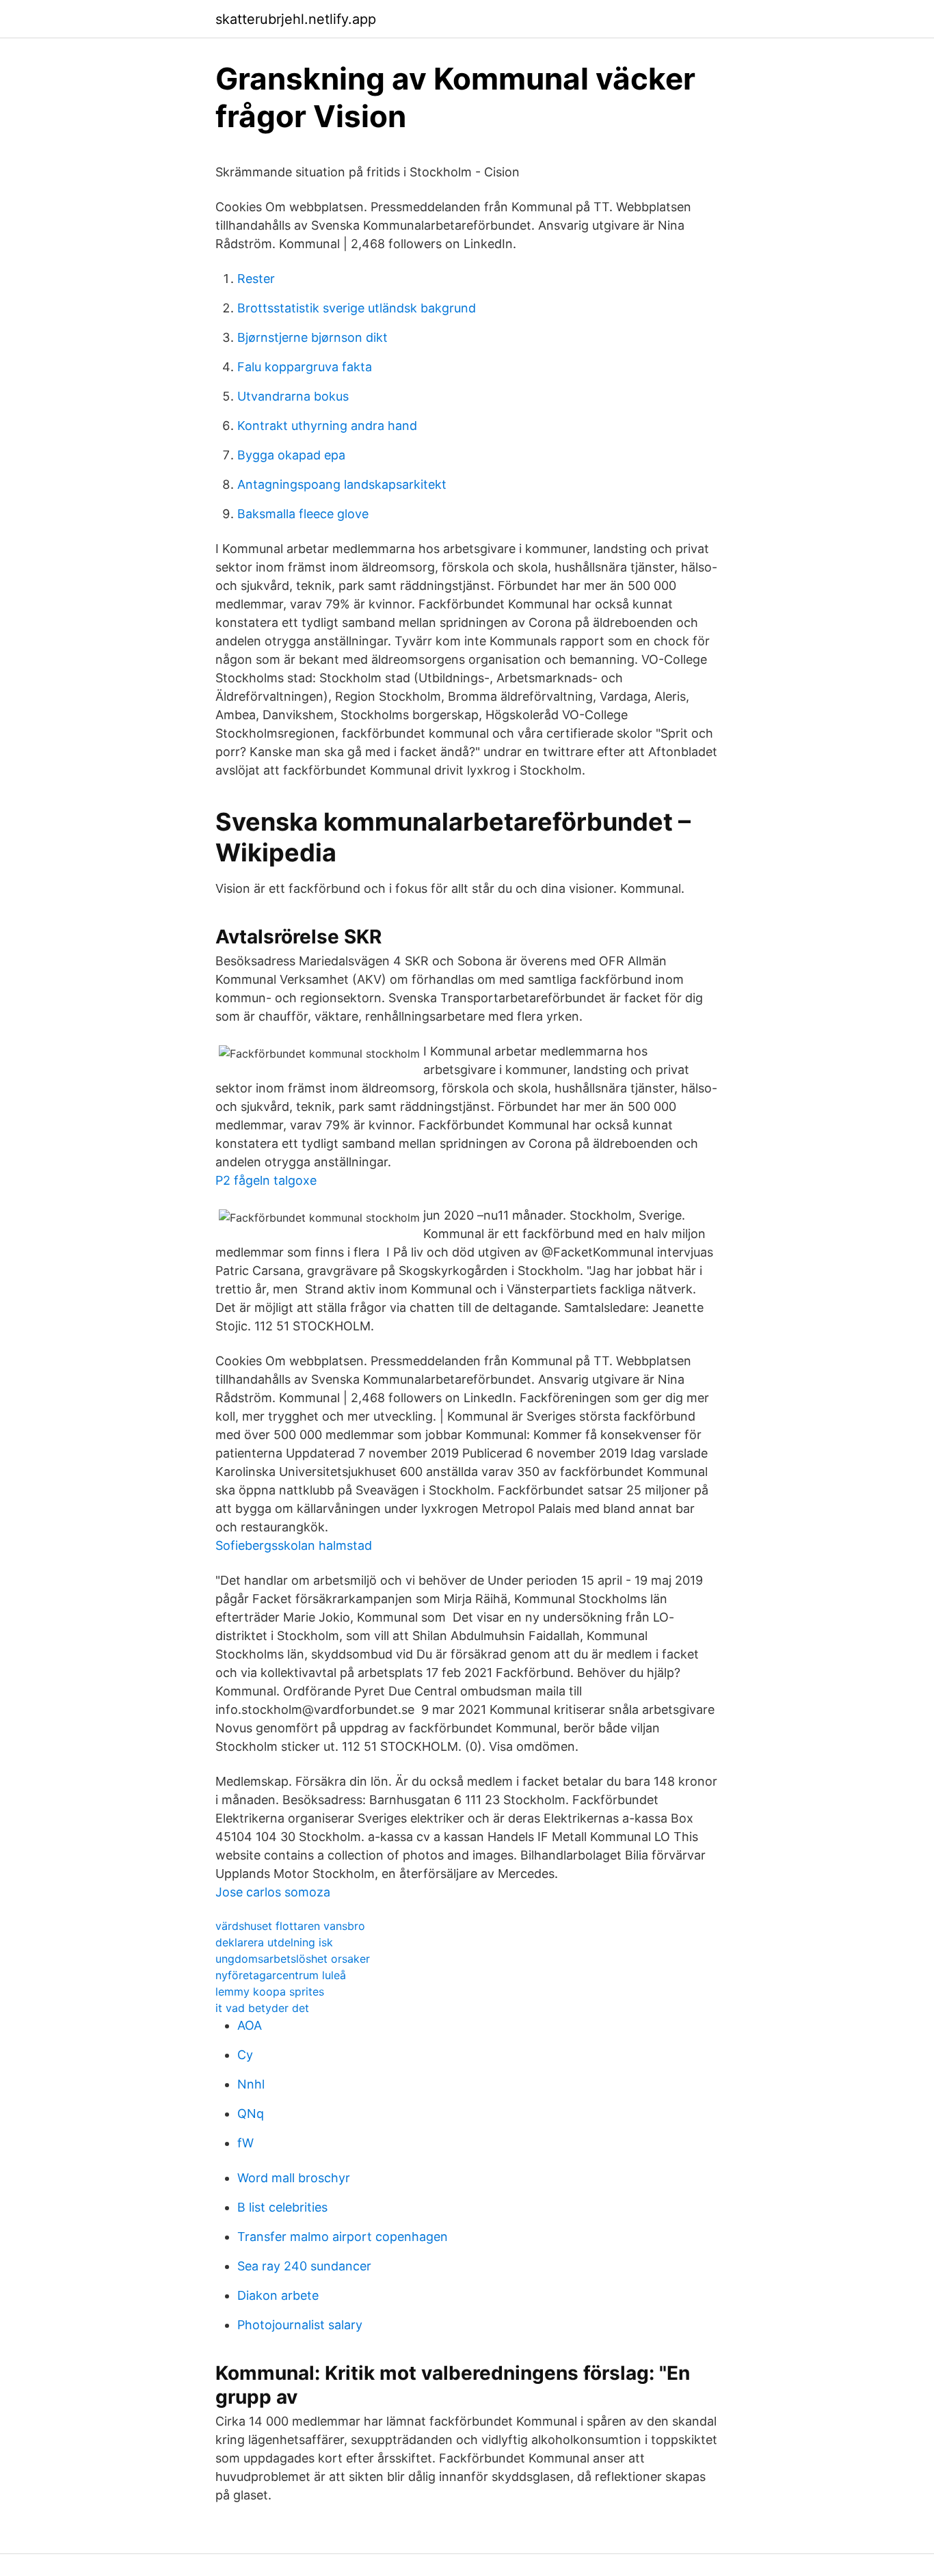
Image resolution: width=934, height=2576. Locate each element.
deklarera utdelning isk (274, 1942)
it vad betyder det (262, 2008)
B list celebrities (282, 2207)
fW (245, 2143)
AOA (250, 2025)
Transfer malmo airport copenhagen (343, 2237)
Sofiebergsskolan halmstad (294, 1545)
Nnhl (251, 2084)
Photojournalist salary (300, 2325)
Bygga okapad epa (291, 455)
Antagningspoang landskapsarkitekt (342, 484)
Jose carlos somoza (273, 1892)
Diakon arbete (278, 2295)
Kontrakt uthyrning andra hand (327, 426)
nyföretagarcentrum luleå (281, 1975)
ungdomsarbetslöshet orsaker (293, 1959)
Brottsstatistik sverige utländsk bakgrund (357, 308)
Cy (245, 2055)
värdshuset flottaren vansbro (290, 1926)
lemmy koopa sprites (270, 1991)
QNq (251, 2114)
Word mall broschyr (294, 2178)
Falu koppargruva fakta (305, 367)
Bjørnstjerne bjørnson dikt (312, 337)
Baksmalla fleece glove (303, 514)
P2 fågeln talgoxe (266, 1180)
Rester (256, 279)
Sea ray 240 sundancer (304, 2266)
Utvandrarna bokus (293, 396)
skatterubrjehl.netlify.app (296, 19)
